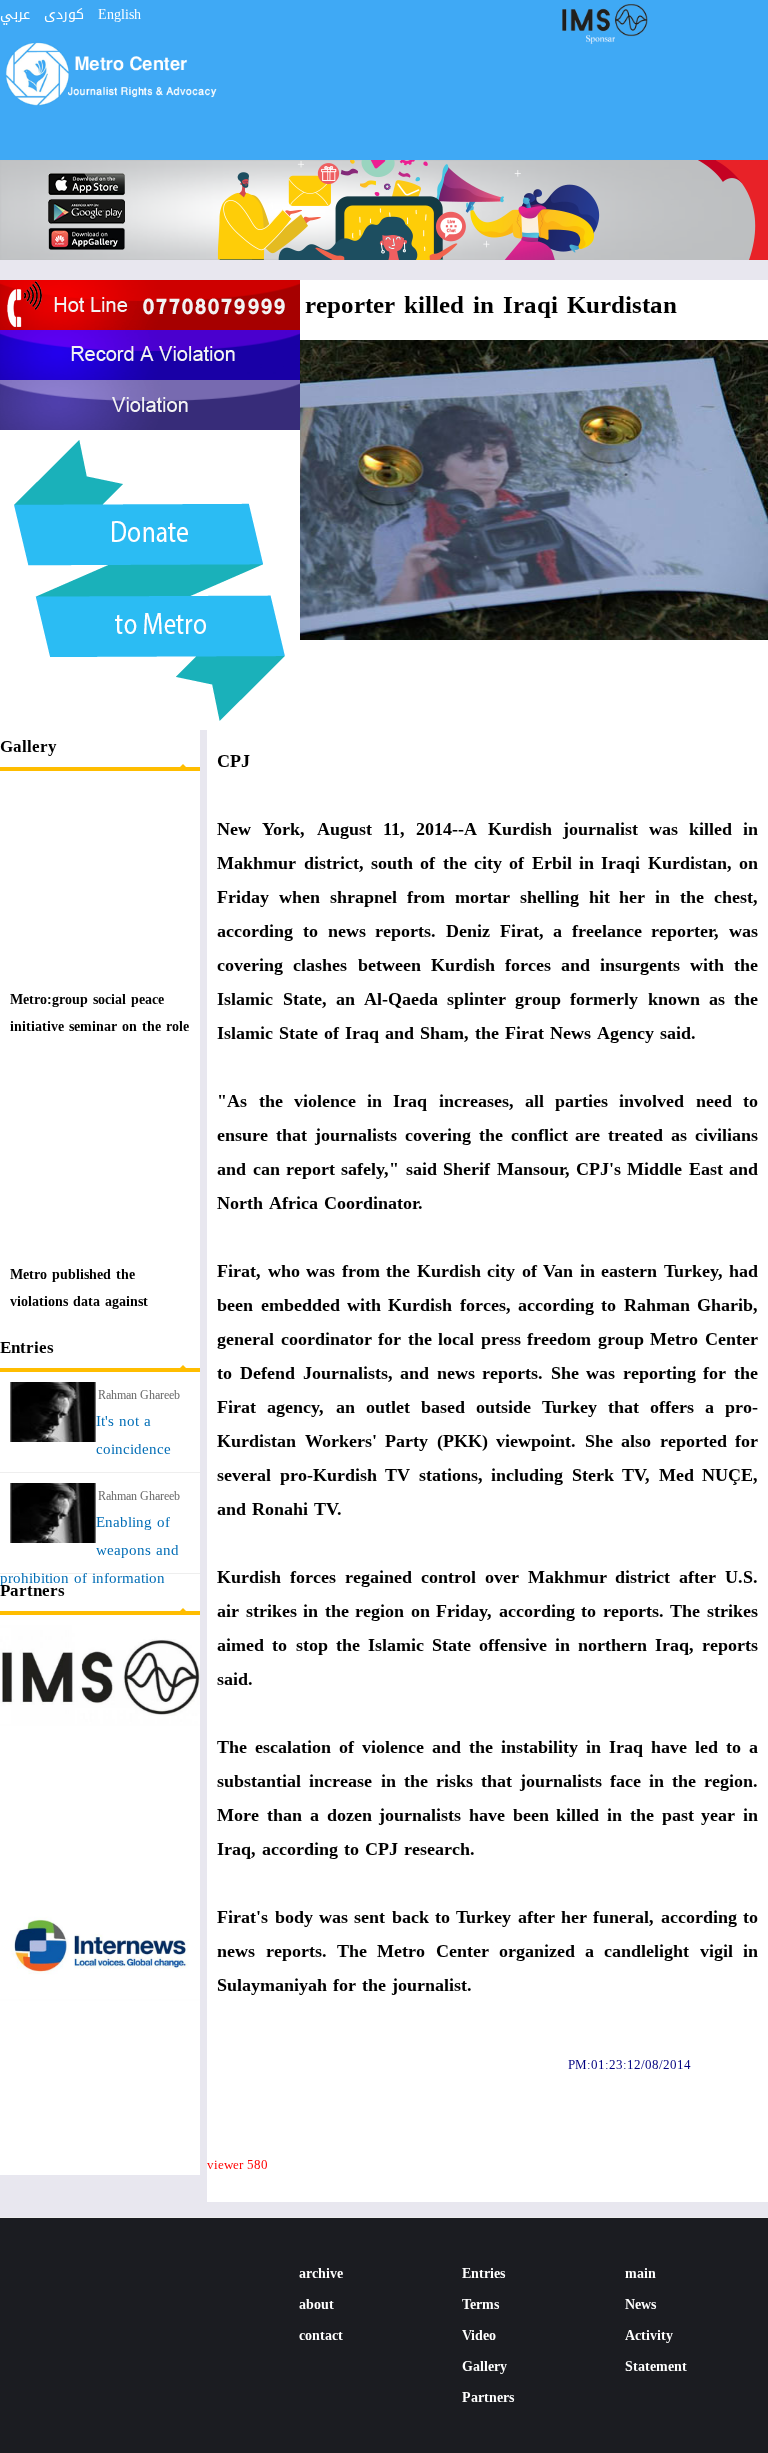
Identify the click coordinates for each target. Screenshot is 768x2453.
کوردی (64, 14)
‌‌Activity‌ (649, 2335)
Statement (656, 2366)
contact (321, 2335)
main (640, 2273)
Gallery (28, 746)
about (316, 2304)
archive (321, 2273)
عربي (15, 14)
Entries (27, 1347)
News (640, 2304)
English (119, 14)
